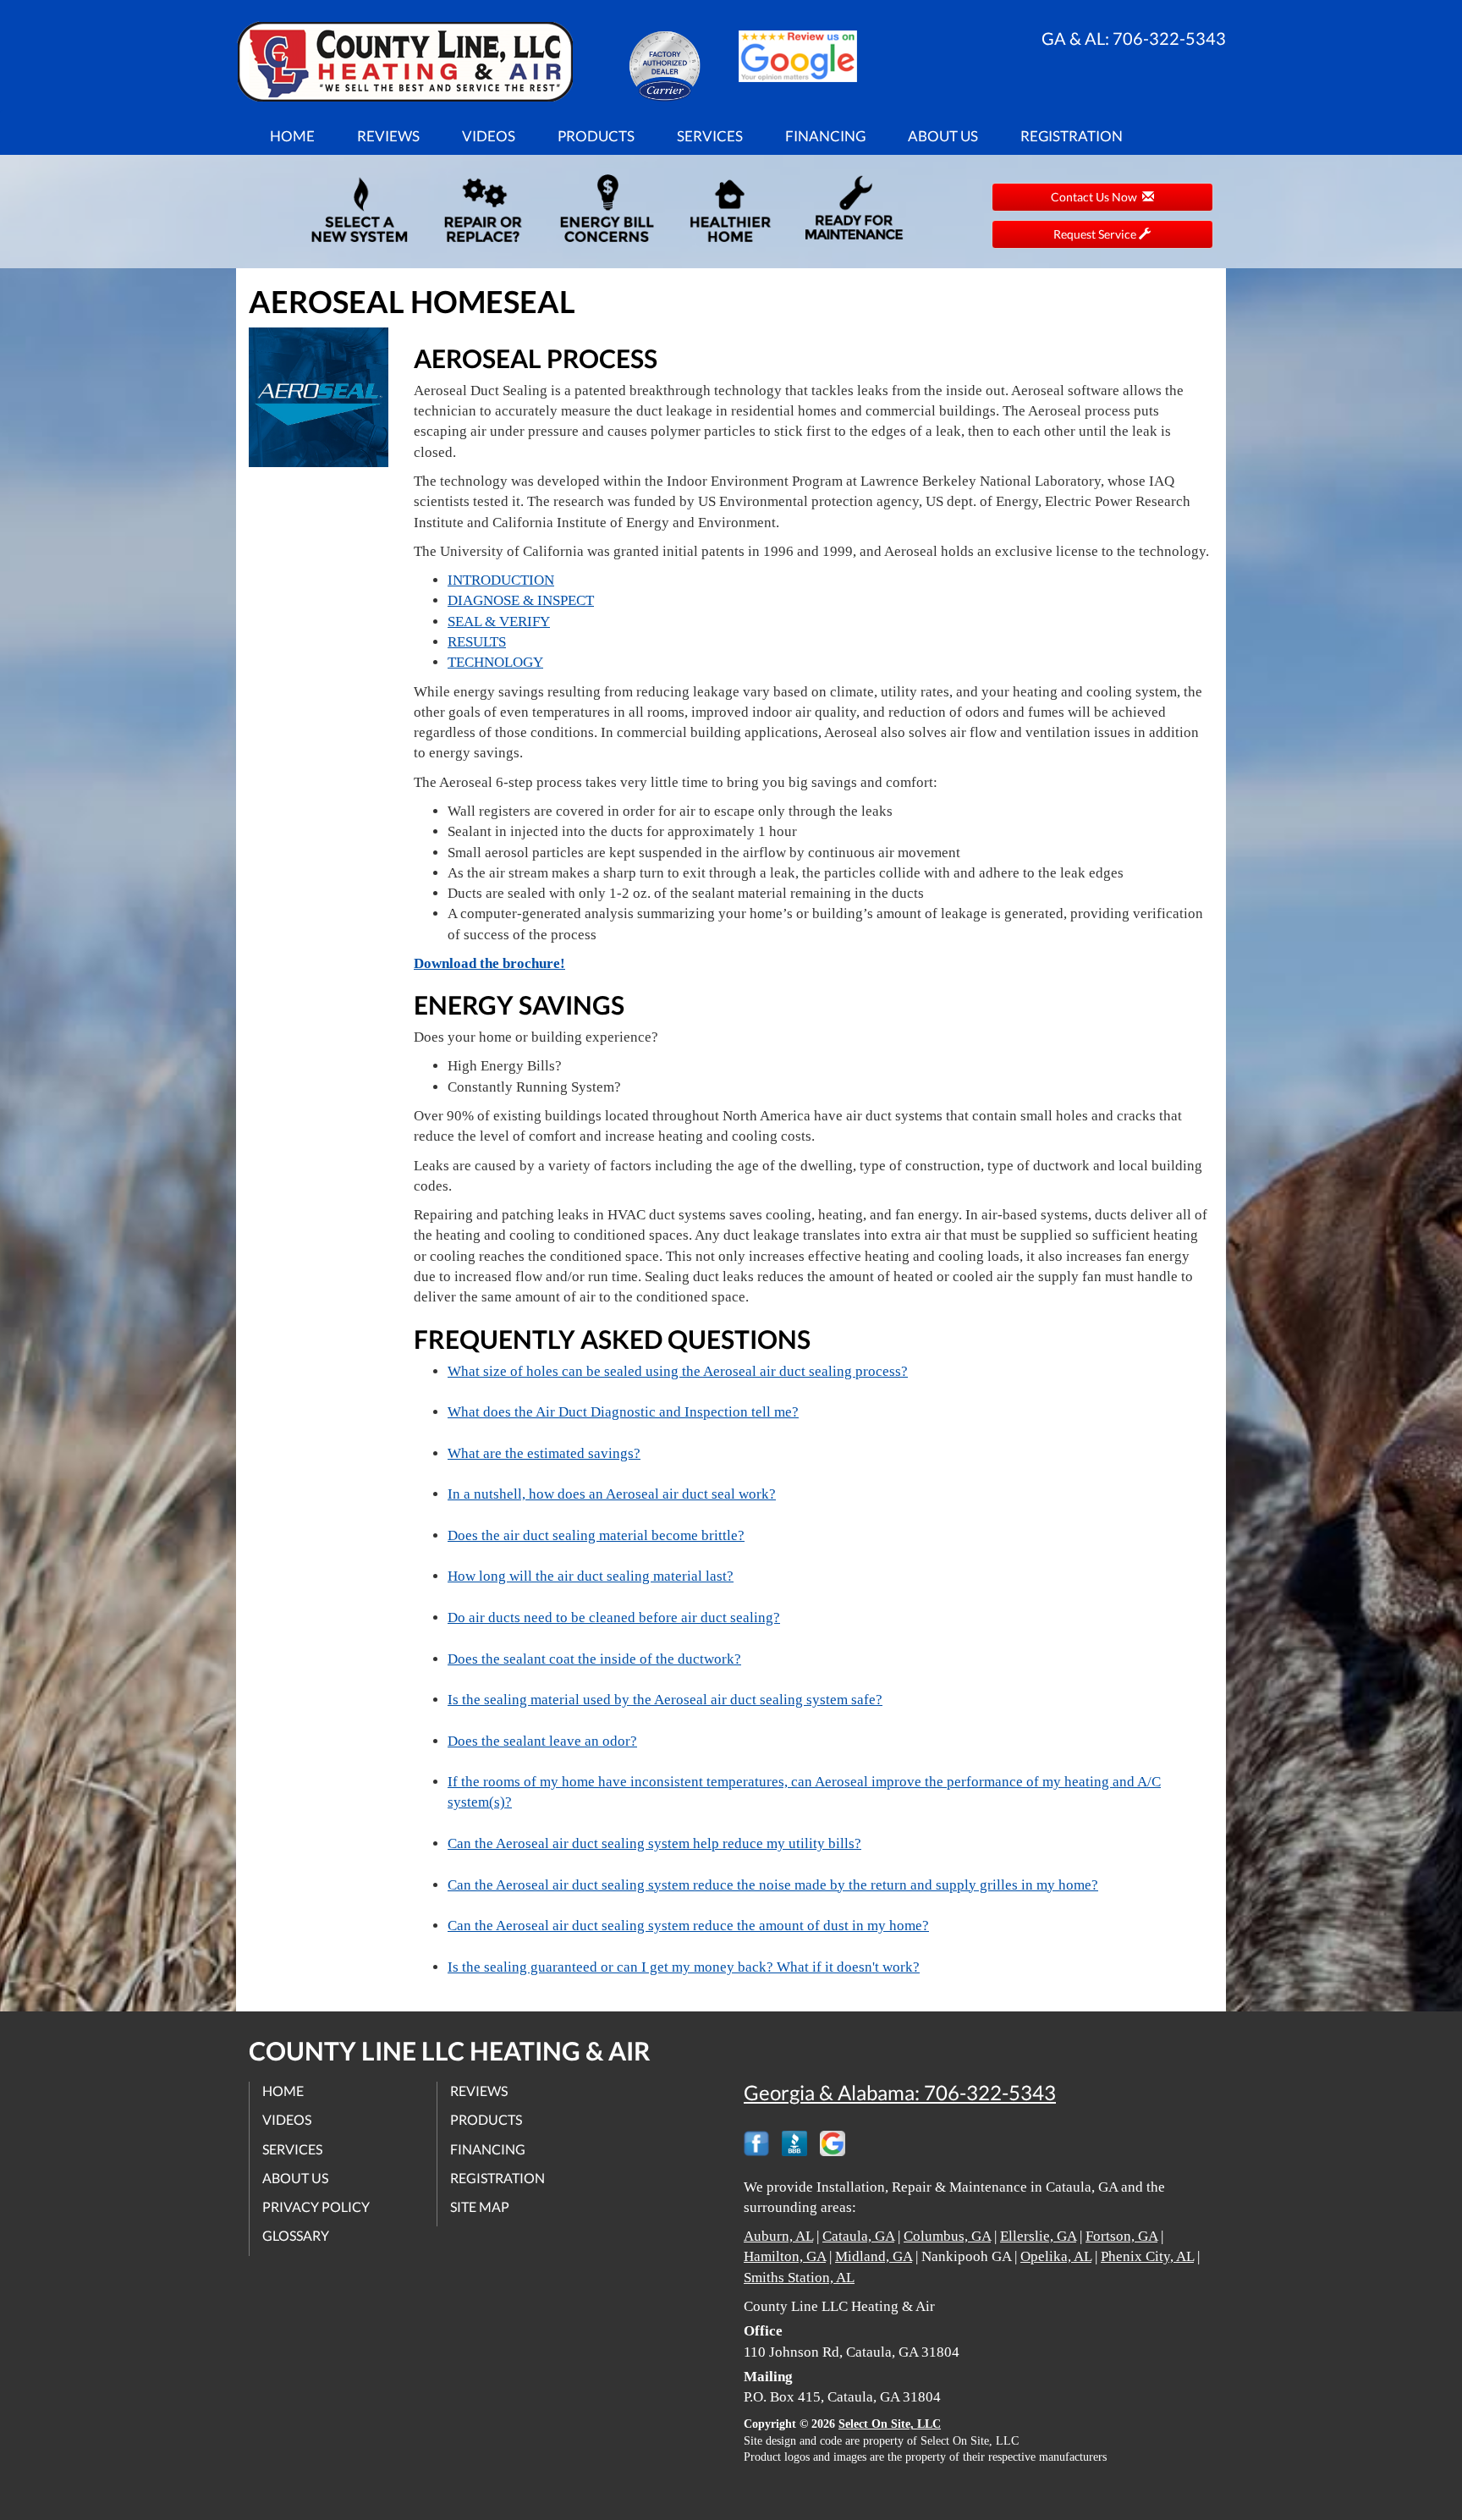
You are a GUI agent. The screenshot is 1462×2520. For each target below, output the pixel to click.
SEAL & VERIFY (499, 622)
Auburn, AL (778, 2236)
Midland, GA (874, 2256)
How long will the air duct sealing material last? (591, 1576)
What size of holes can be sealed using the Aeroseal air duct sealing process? (678, 1371)
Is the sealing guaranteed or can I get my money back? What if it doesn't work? (684, 1967)
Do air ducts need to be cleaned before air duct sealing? (614, 1618)
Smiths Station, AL (799, 2278)
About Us (943, 136)
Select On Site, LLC (890, 2424)
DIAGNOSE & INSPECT (521, 600)
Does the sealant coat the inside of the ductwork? (594, 1659)
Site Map (480, 2206)
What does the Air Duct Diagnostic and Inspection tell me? (623, 1412)
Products (596, 136)
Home (292, 136)
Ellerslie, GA (1038, 2236)
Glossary (296, 2235)
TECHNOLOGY (495, 662)
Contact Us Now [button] (1096, 197)
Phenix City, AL (1147, 2256)
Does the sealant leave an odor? (542, 1741)
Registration (1072, 136)
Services (710, 136)
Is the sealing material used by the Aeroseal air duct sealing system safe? (665, 1700)
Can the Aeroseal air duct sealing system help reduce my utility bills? (654, 1843)
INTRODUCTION (501, 580)
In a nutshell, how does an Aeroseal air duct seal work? (612, 1494)
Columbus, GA (947, 2236)
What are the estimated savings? (544, 1453)
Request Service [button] (1096, 234)
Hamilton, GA (785, 2256)
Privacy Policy (316, 2206)
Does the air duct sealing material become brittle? (596, 1535)
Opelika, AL (1056, 2256)
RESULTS (477, 642)
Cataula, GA (858, 2236)
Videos (489, 136)
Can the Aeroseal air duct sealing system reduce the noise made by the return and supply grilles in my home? (773, 1885)
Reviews (388, 136)
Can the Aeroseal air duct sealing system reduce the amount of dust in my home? (688, 1926)
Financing (825, 136)
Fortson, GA (1121, 2236)
